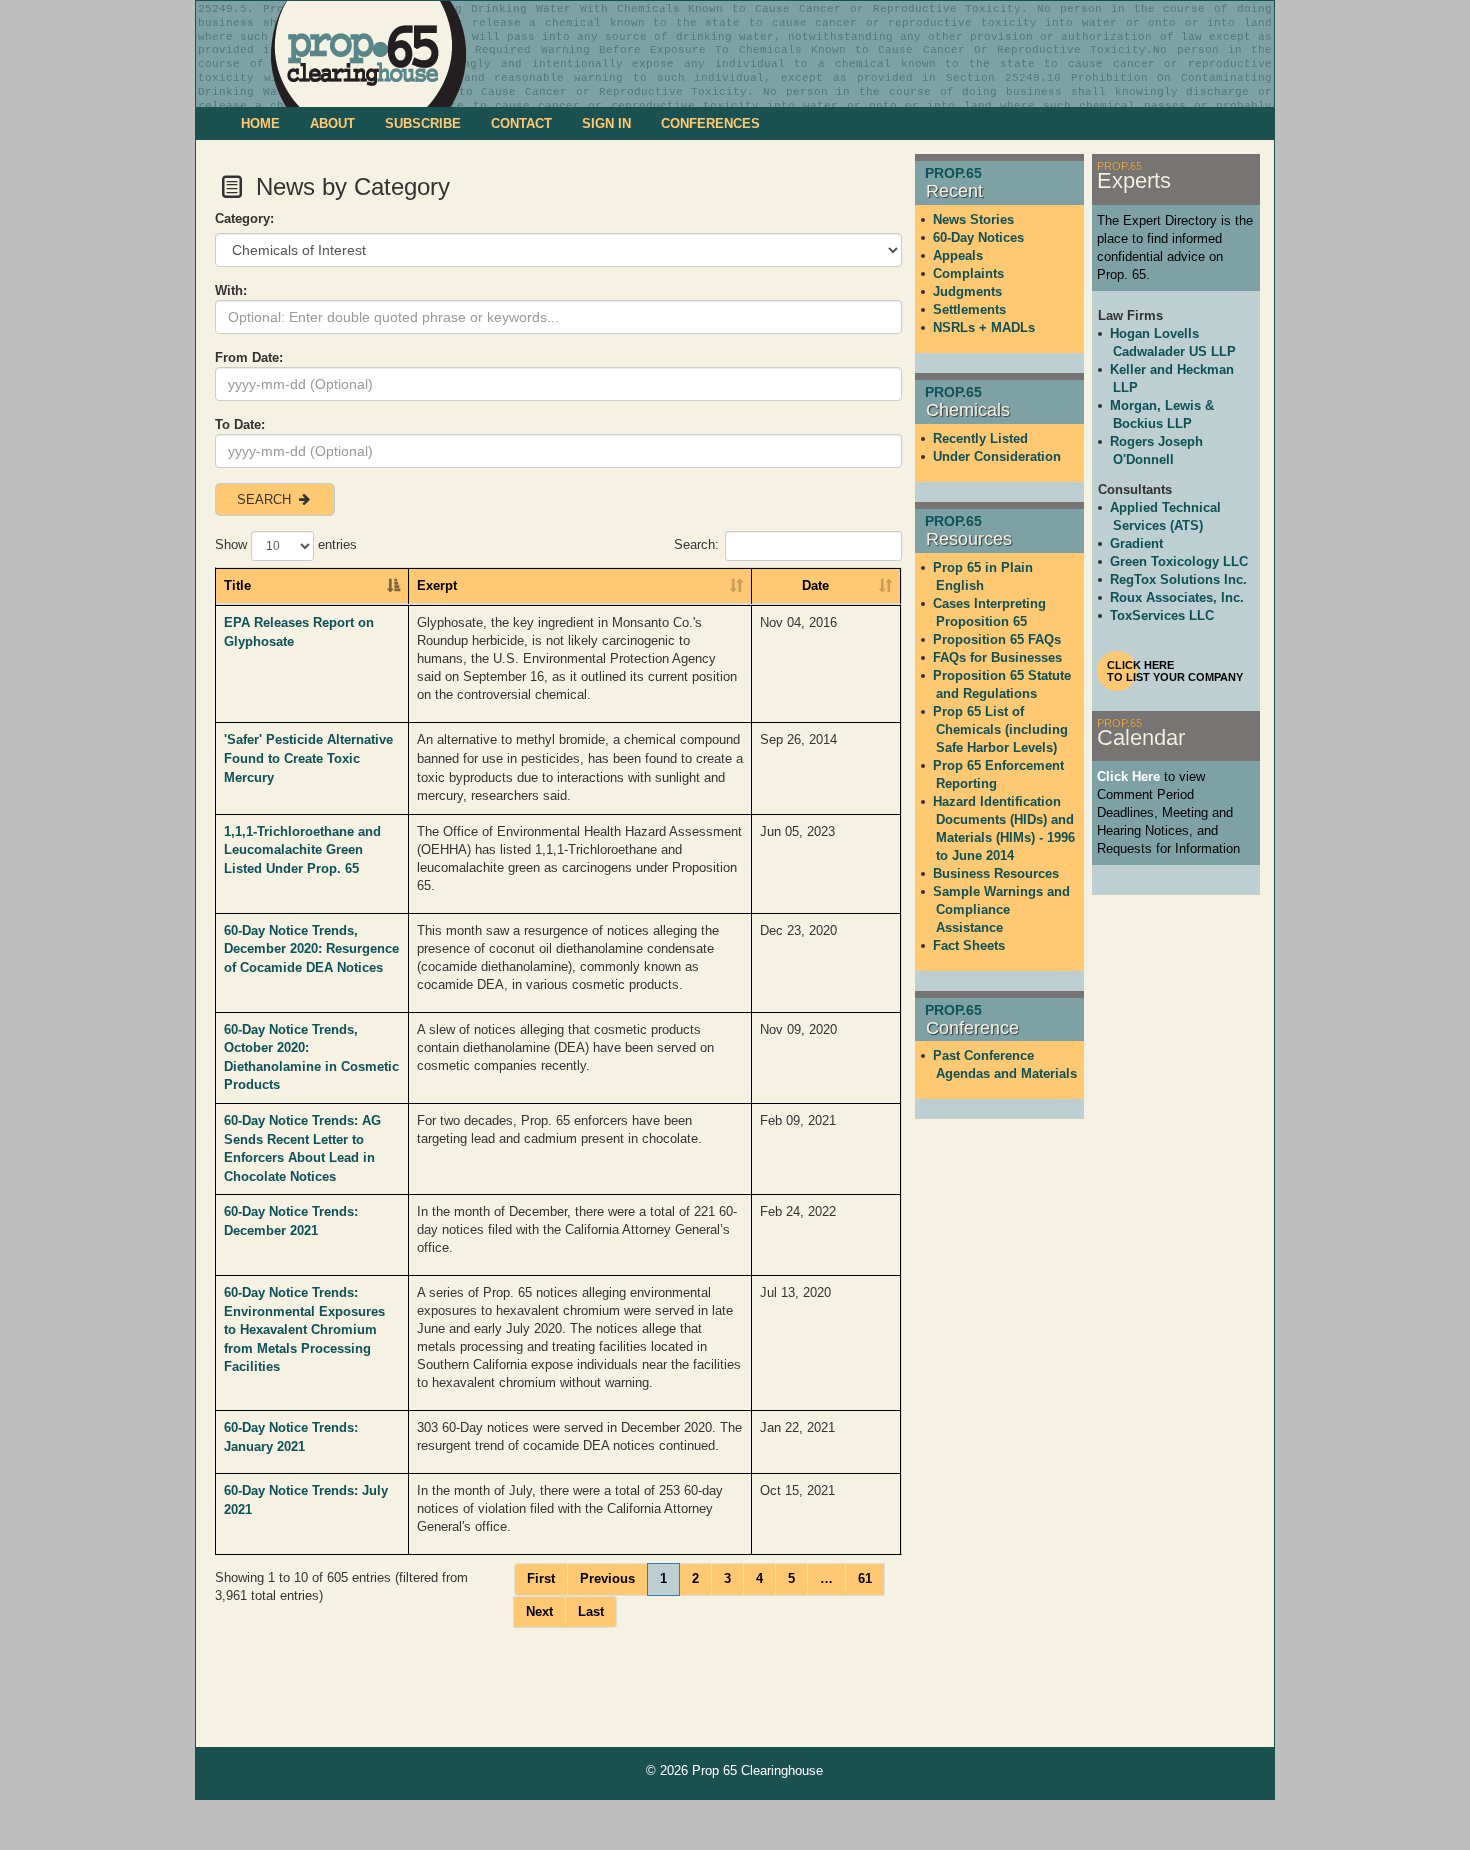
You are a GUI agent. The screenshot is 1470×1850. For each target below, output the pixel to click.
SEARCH (266, 499)
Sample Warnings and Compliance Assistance (1001, 909)
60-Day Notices (978, 237)
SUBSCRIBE (423, 123)
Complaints (968, 273)
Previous (607, 1578)
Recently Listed (980, 438)
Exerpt (437, 585)
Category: (244, 218)
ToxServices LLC (1162, 615)
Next (539, 1611)
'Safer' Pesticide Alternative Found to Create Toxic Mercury (308, 758)
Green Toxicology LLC (1179, 561)
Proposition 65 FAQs (997, 639)
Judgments (967, 291)
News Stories (973, 219)
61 (865, 1578)
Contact (521, 123)
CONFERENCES (710, 123)
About (332, 123)
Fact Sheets (969, 945)
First (541, 1578)
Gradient (1136, 543)
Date (815, 585)
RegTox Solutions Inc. (1178, 579)
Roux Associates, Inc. (1177, 597)
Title (237, 585)
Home (260, 123)
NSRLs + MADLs (984, 327)
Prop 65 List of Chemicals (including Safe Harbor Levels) (1000, 729)
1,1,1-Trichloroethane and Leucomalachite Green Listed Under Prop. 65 (302, 850)
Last (591, 1611)
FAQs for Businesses (997, 657)
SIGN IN (606, 123)
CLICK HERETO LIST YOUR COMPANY (1175, 671)
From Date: (249, 357)
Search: (696, 544)
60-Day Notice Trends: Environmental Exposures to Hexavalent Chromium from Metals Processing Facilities (304, 1329)
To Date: (240, 424)
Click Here (1128, 776)
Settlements (969, 309)
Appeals (958, 255)
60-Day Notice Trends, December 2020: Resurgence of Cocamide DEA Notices (311, 949)
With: (231, 290)
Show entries (286, 544)
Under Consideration (997, 456)
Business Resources (996, 873)
